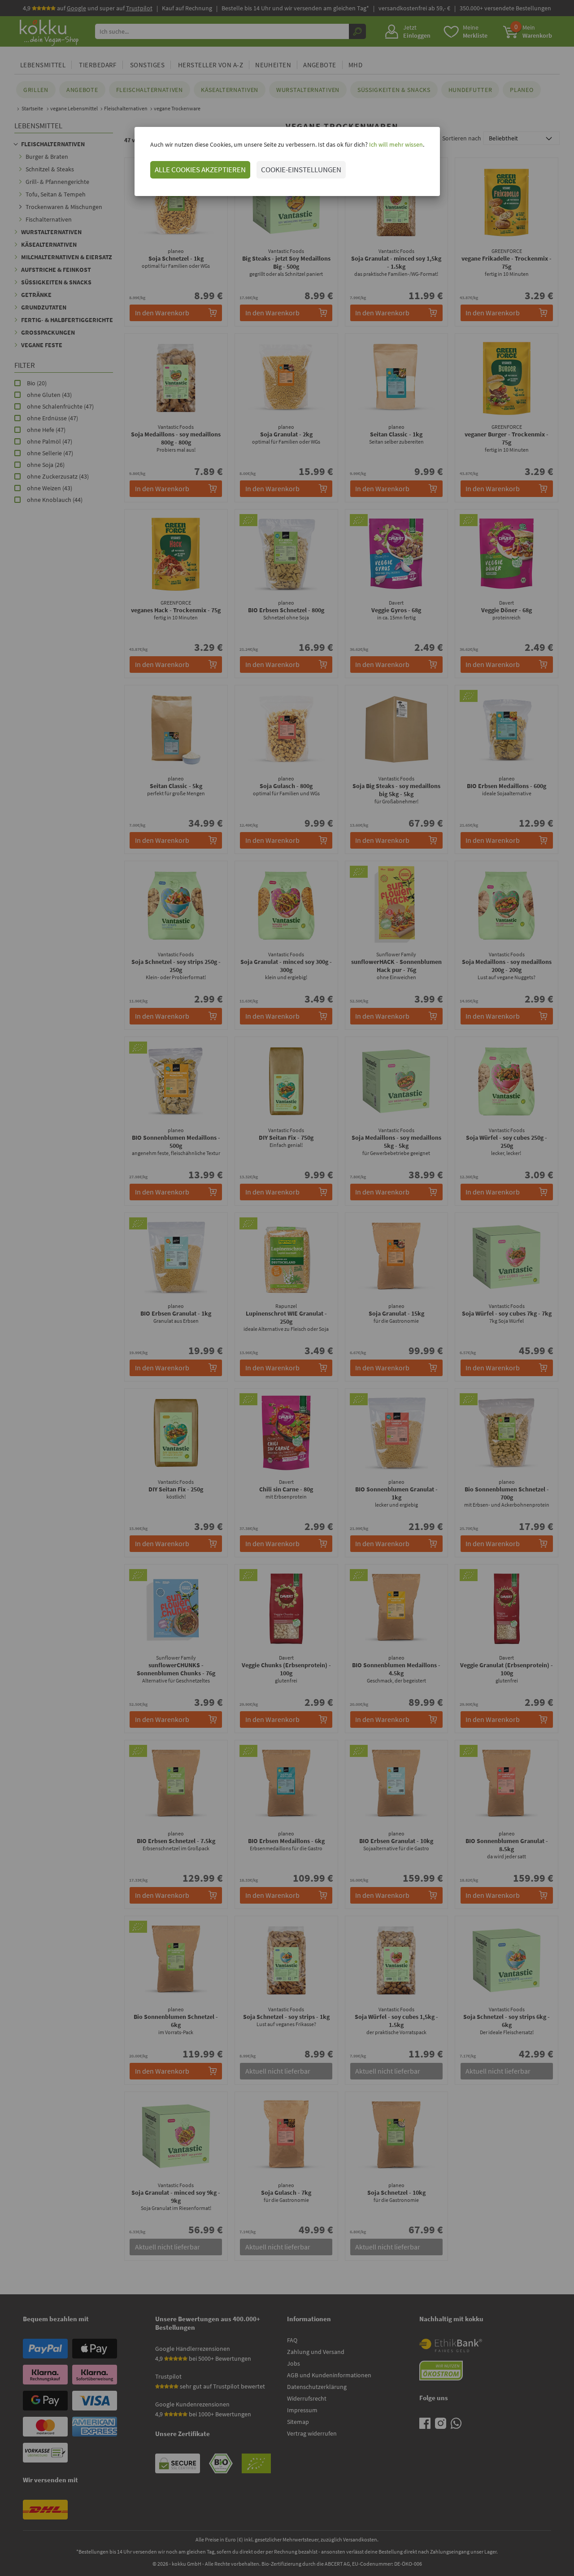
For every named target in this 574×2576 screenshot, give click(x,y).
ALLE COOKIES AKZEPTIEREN (200, 170)
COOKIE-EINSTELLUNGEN (301, 170)
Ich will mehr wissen (395, 144)
